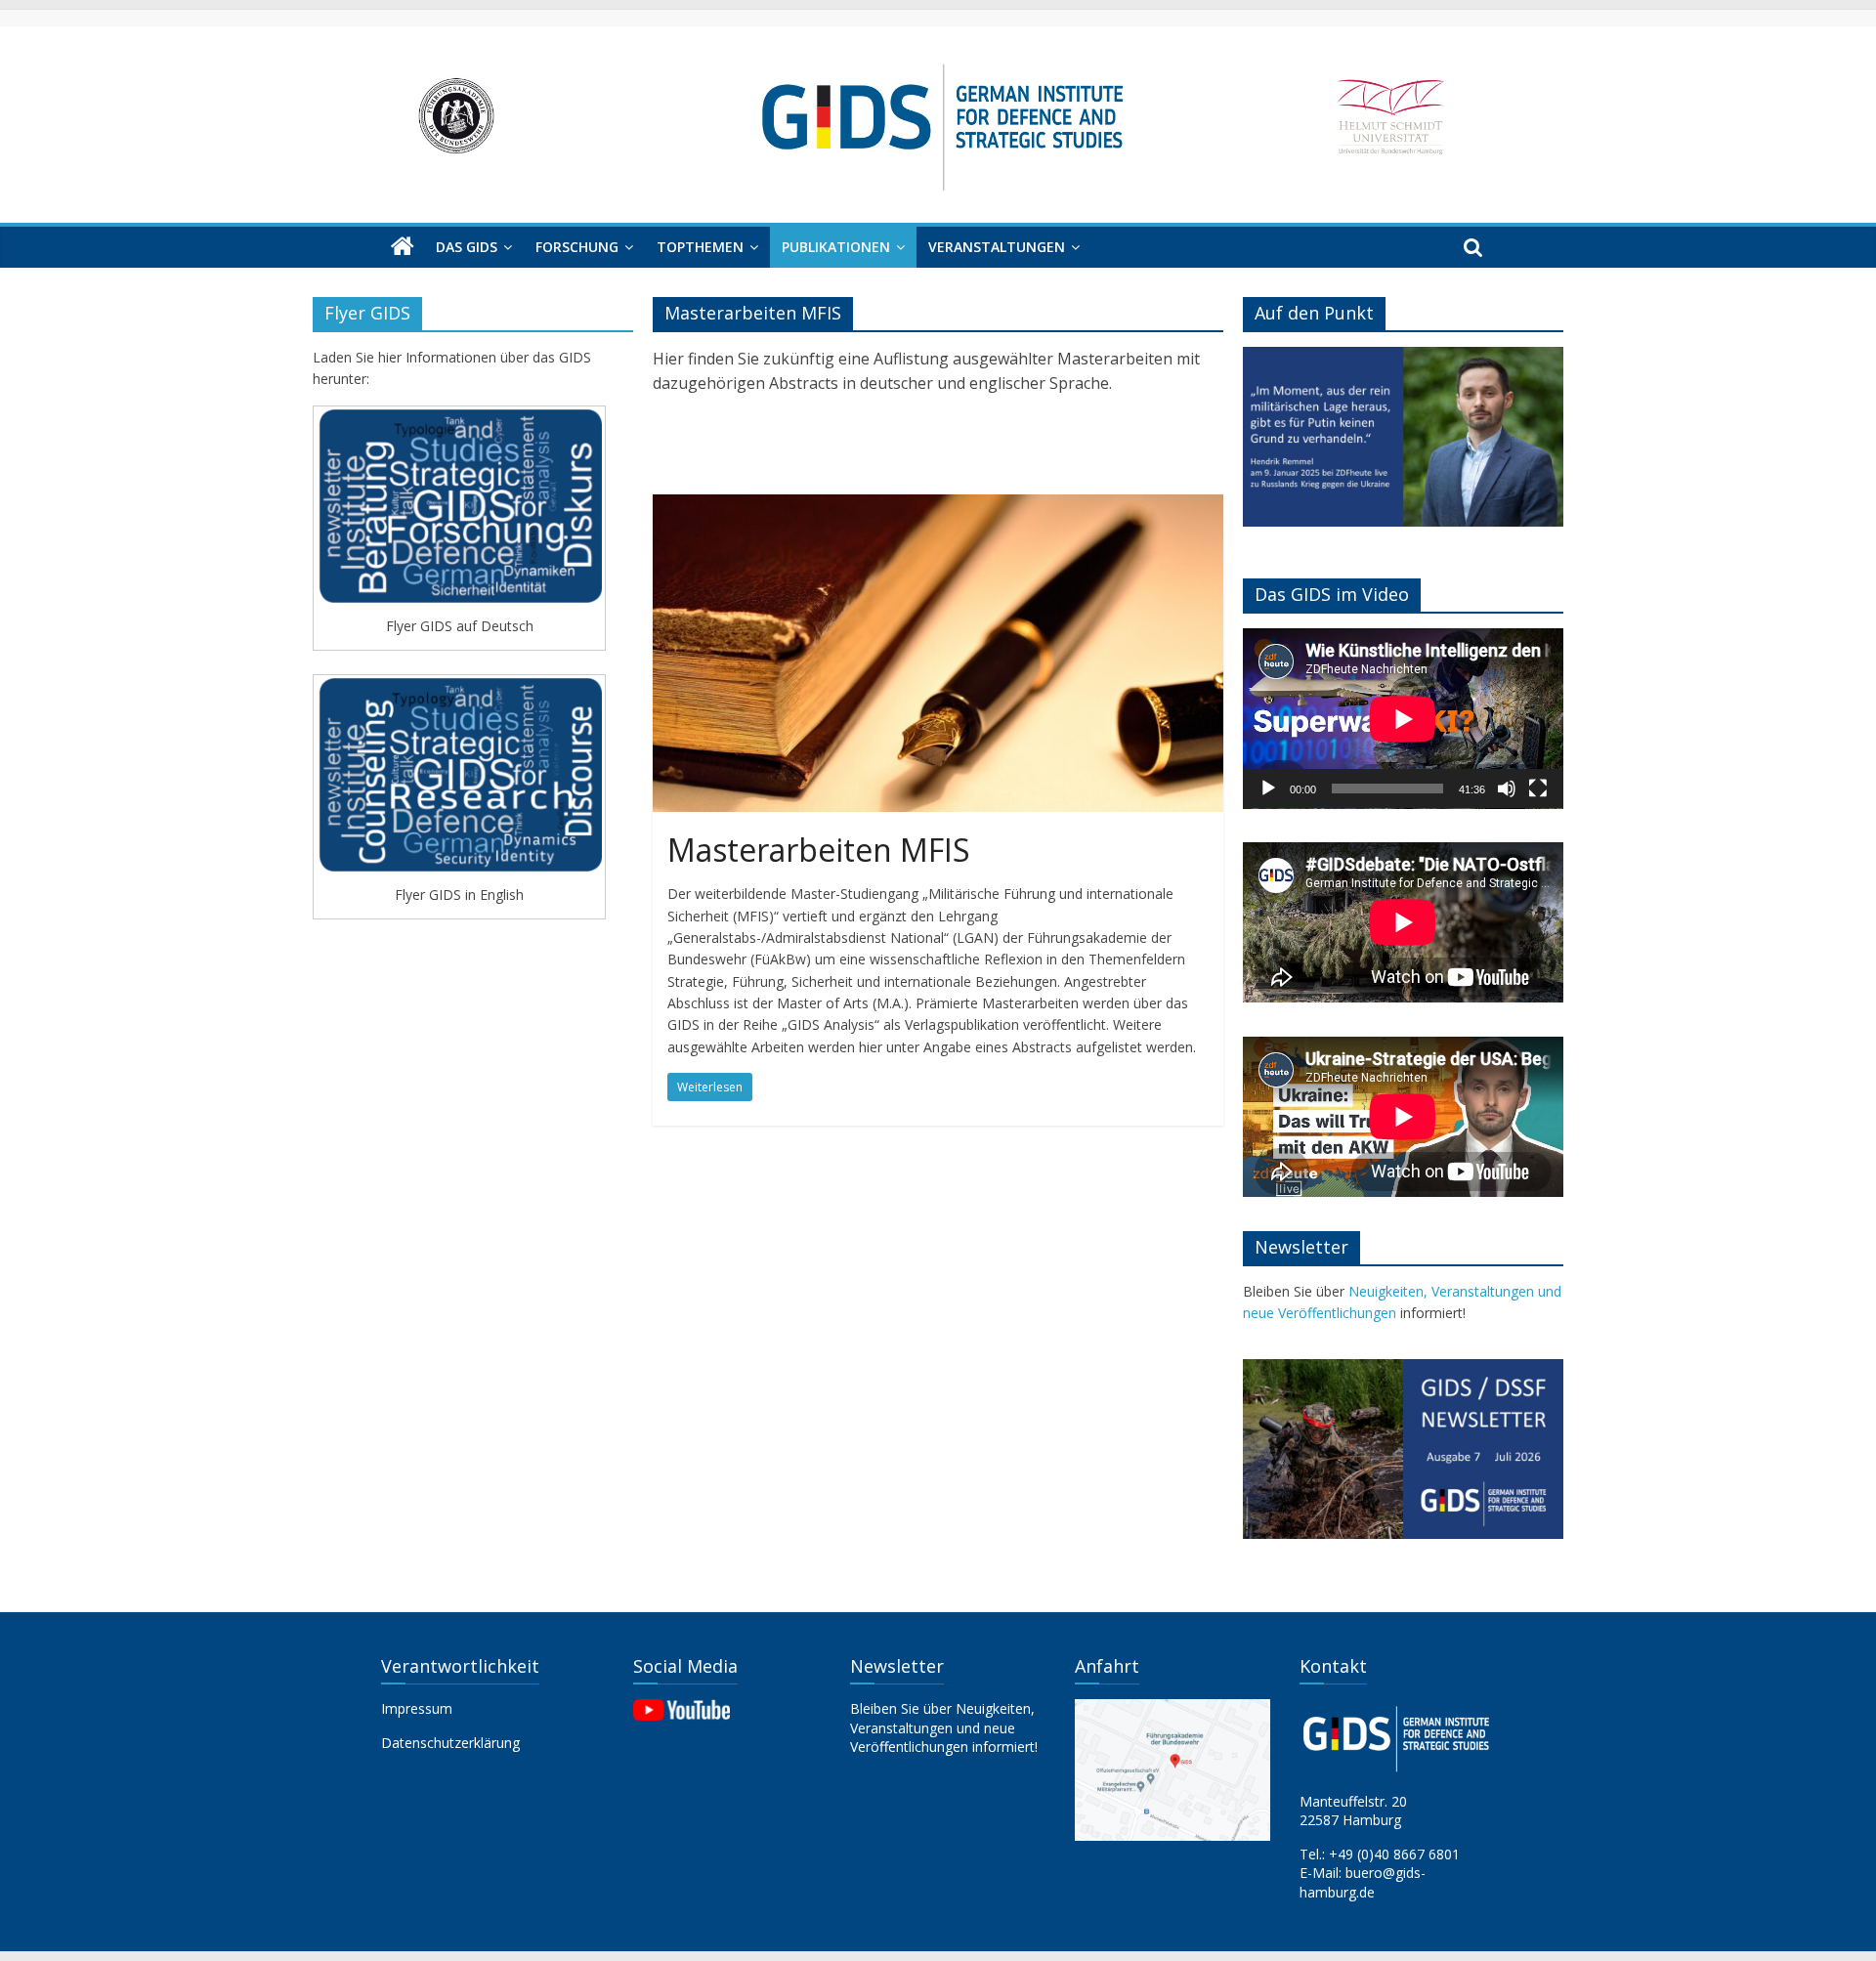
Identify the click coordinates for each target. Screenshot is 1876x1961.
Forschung (577, 247)
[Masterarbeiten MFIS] (938, 506)
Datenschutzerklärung (450, 1743)
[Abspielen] (1268, 789)
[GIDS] (403, 247)
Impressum (417, 1708)
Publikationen (836, 247)
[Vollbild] (1538, 789)
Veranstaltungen (997, 247)
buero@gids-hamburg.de (1363, 1882)
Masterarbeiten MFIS (819, 850)
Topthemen (700, 247)
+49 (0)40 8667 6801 (1394, 1854)
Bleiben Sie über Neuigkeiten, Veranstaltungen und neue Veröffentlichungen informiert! (944, 1727)
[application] (1403, 719)
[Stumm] (1507, 789)
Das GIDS (467, 247)
